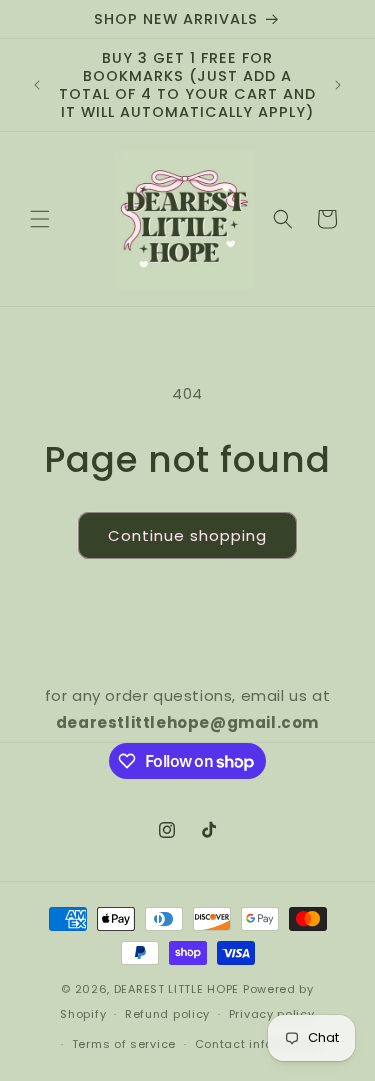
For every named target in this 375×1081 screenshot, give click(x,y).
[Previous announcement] (37, 85)
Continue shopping (187, 535)
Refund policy (167, 1014)
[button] (40, 219)
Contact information (258, 1044)
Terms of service (124, 1044)
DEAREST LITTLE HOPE (176, 989)
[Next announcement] (338, 85)
